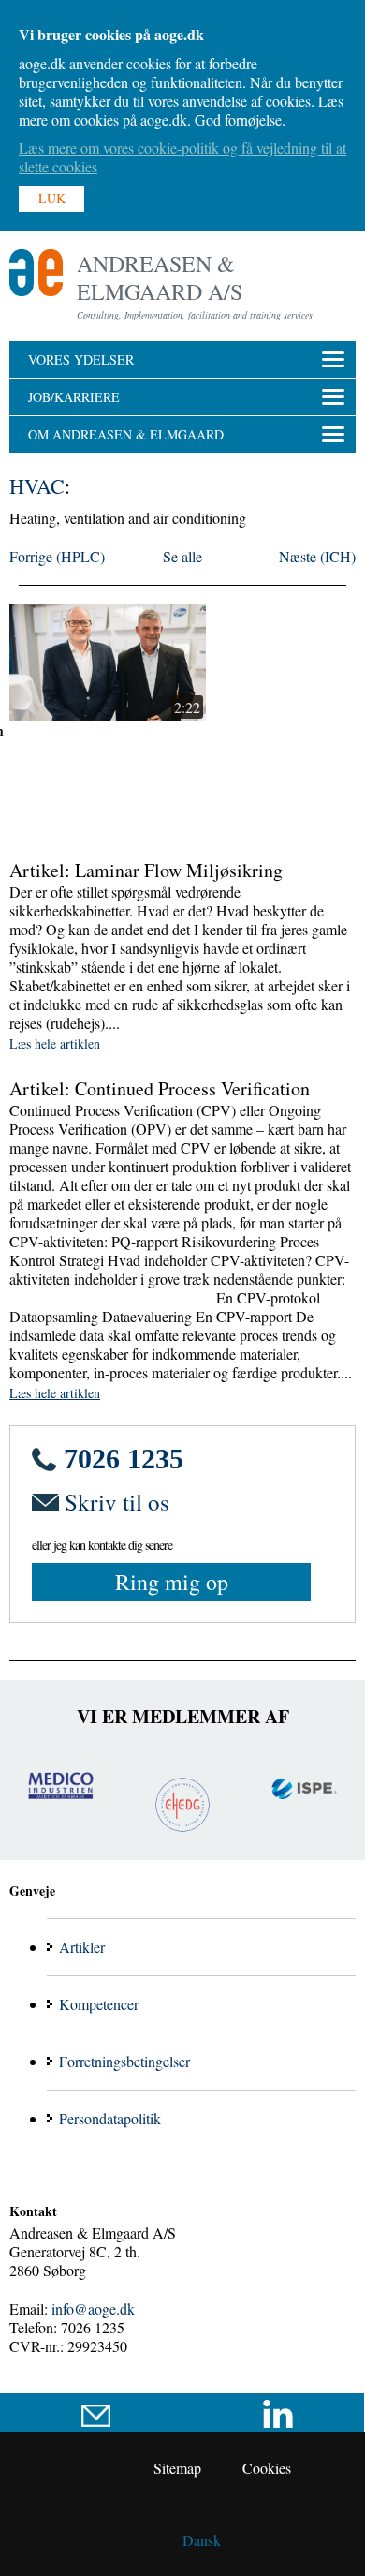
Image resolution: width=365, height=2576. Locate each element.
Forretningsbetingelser (124, 2061)
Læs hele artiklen (55, 1043)
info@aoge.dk (93, 2308)
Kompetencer (99, 2004)
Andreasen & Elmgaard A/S (160, 277)
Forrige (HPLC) (57, 556)
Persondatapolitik (110, 2118)
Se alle (182, 556)
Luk (52, 198)
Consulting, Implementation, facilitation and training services (195, 315)
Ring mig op (172, 1582)
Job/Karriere (74, 397)
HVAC (37, 486)
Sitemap (177, 2468)
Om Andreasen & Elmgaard (126, 434)
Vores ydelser (81, 359)
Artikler (82, 1947)
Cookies (267, 2468)
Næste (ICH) (317, 556)
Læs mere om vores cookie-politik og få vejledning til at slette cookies (182, 157)
